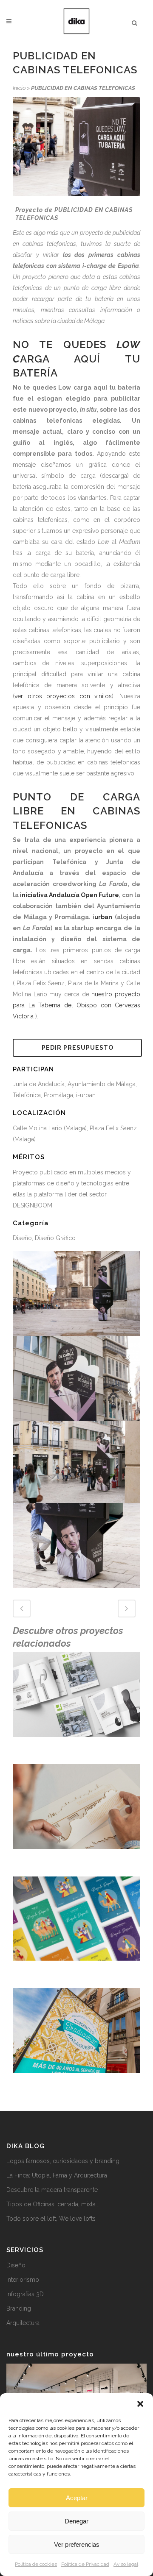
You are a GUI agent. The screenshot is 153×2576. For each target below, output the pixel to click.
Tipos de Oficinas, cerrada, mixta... (53, 2204)
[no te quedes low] (76, 1544)
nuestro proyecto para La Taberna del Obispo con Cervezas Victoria (76, 1005)
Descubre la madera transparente (52, 2190)
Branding (19, 2308)
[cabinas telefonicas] (76, 1293)
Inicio (19, 88)
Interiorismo (23, 2280)
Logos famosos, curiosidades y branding (63, 2161)
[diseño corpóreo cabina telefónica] (76, 1378)
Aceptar (77, 2498)
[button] (140, 2404)
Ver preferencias (77, 2544)
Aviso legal (126, 2564)
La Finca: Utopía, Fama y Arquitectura (57, 2175)
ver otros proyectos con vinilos (63, 696)
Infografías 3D (25, 2294)
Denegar (76, 2521)
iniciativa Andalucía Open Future (69, 895)
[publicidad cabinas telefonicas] (76, 1461)
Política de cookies (36, 2564)
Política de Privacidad (85, 2564)
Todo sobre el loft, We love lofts (51, 2219)
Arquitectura (23, 2323)
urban (103, 917)
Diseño (16, 2265)
